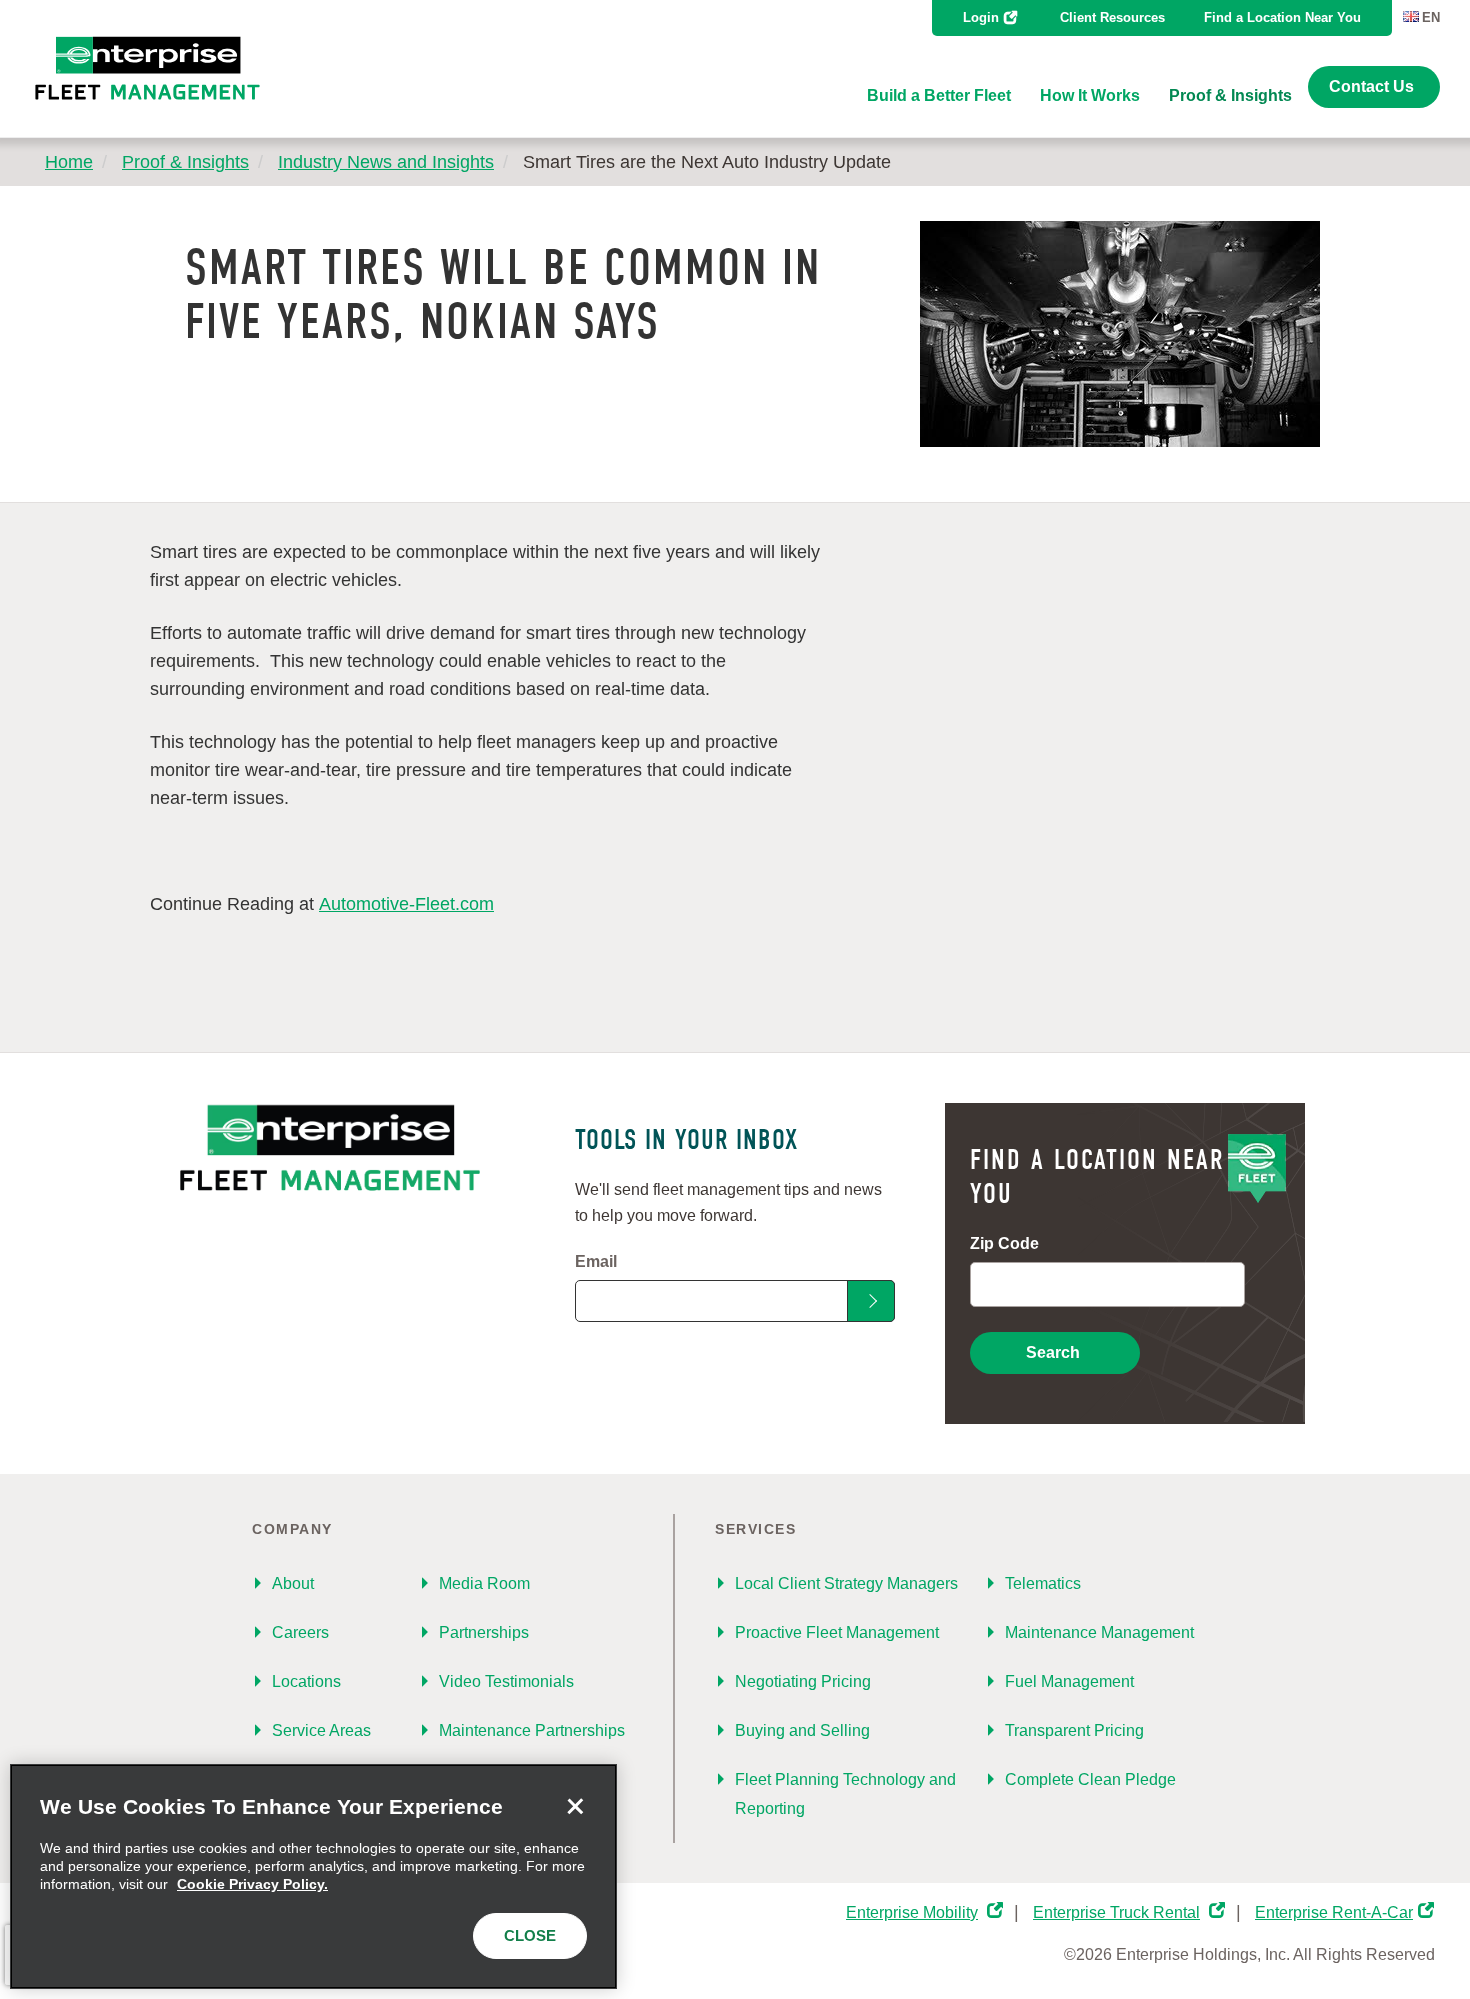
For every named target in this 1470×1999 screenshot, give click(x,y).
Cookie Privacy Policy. (252, 1884)
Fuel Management (1069, 1681)
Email (596, 1261)
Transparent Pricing (1074, 1730)
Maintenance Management (1099, 1632)
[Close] (575, 1806)
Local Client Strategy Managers (846, 1583)
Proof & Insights (1230, 95)
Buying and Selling (802, 1730)
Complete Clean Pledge (1090, 1779)
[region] (313, 1876)
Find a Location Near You (1282, 17)
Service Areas (321, 1730)
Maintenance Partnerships (532, 1730)
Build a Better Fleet (939, 95)
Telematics (1043, 1583)
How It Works (1090, 95)
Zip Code (1004, 1243)
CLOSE (530, 1935)
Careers (300, 1632)
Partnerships (484, 1632)
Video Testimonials (506, 1681)
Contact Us (1371, 86)
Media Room (484, 1583)
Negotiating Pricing (803, 1681)
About (293, 1583)
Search (1053, 1352)
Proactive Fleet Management (837, 1632)
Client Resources (1112, 17)
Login (981, 17)
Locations (306, 1681)
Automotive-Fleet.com (406, 904)
